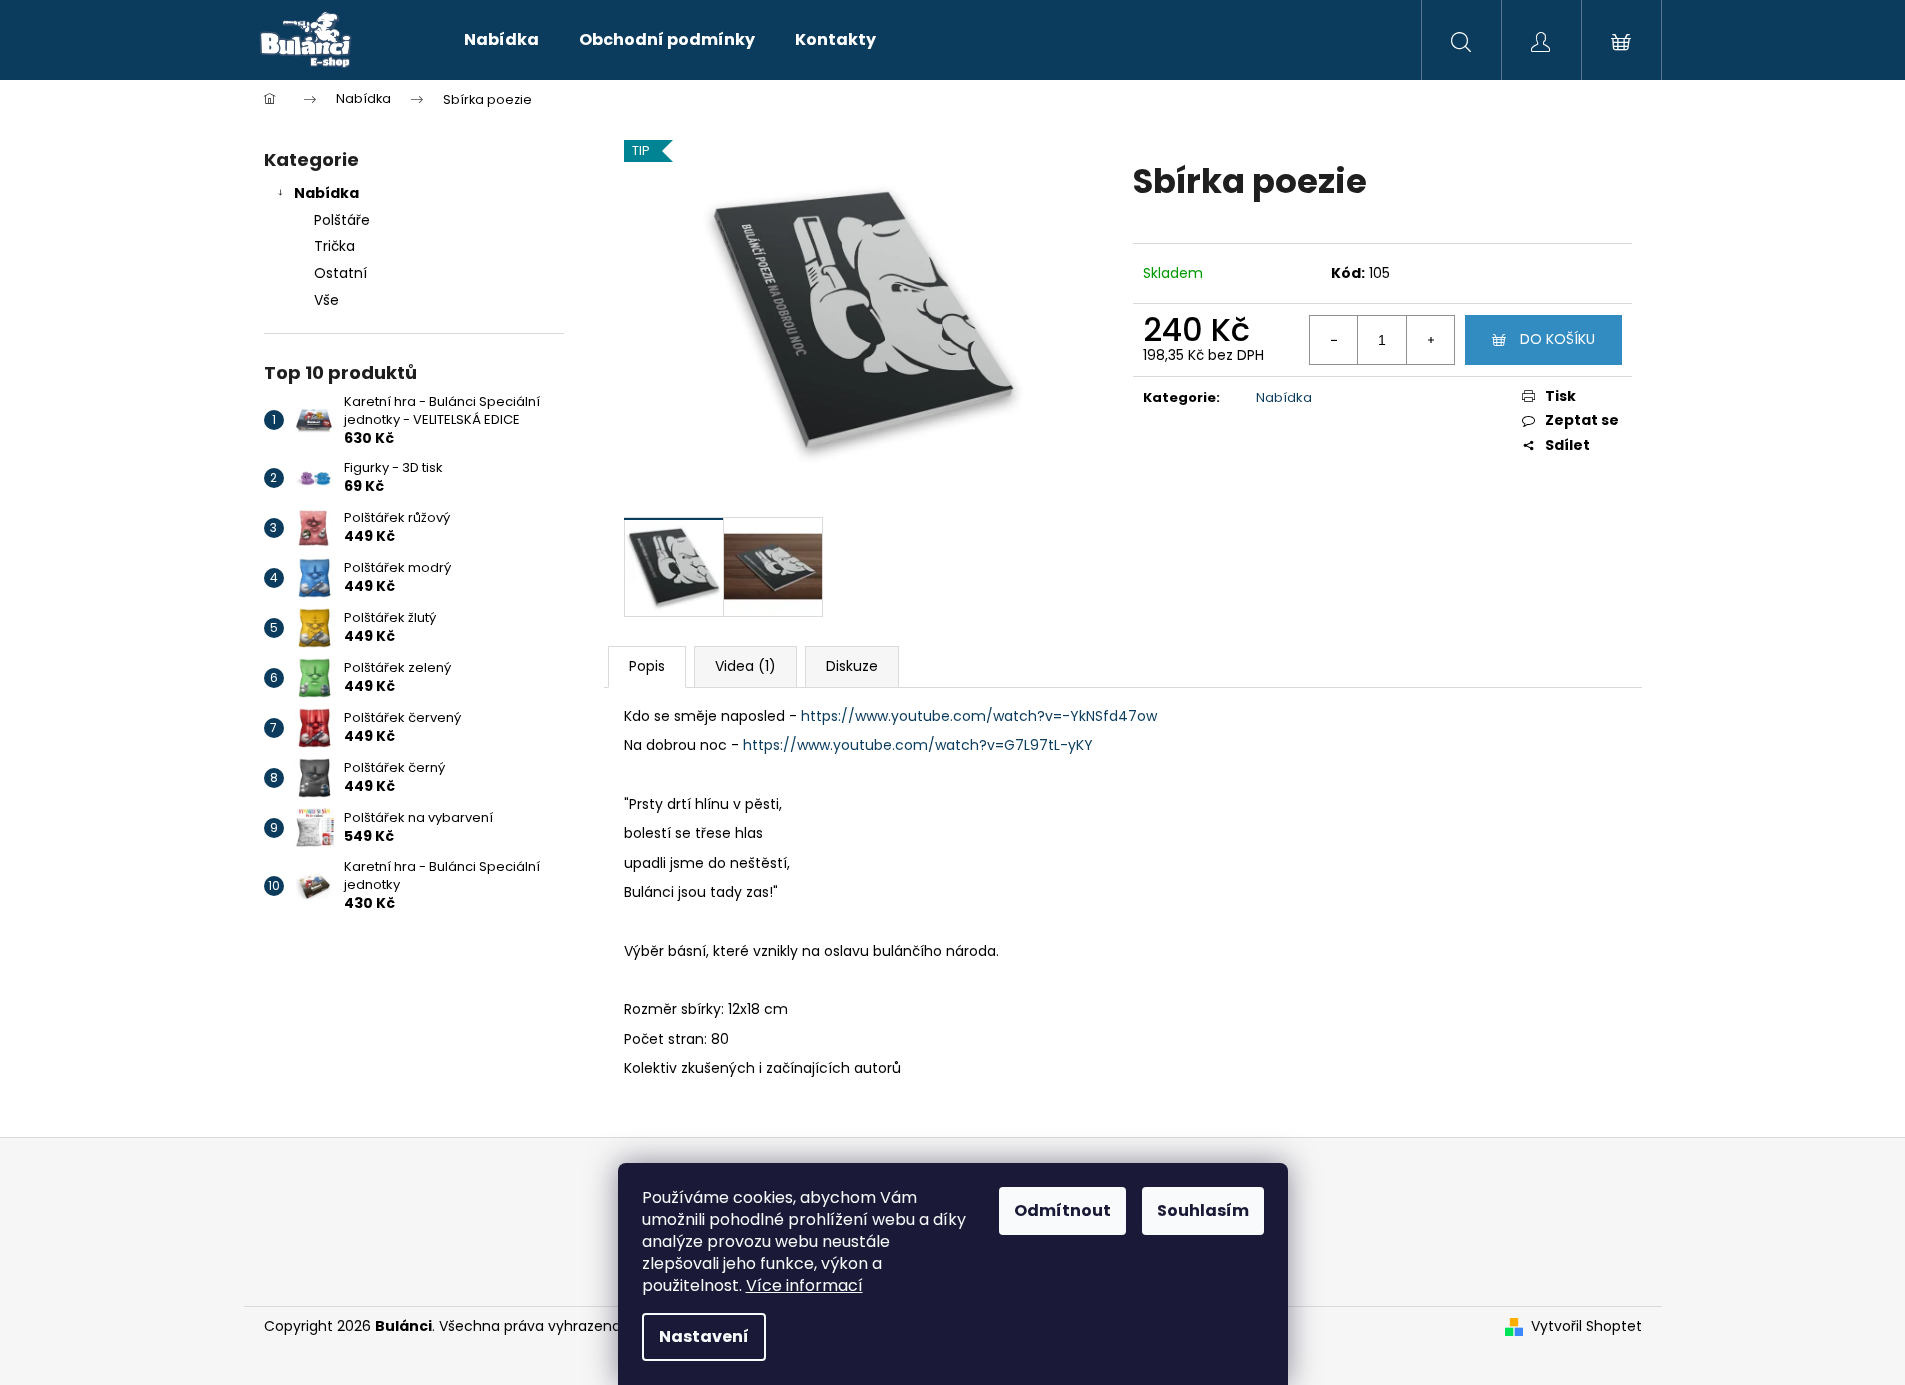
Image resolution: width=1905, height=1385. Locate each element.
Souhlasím (1203, 1210)
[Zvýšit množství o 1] (1430, 340)
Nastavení (704, 1336)
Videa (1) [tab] (745, 666)
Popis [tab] (647, 666)
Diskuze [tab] (852, 666)
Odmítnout (1062, 1210)
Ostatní (340, 273)
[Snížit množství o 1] (1334, 340)
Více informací (804, 1285)
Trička (334, 246)
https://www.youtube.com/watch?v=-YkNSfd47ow (979, 716)
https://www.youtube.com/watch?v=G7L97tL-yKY (918, 745)
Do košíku (1557, 339)
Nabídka (326, 193)
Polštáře (342, 220)
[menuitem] (501, 40)
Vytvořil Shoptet (1586, 1326)
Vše (326, 300)
